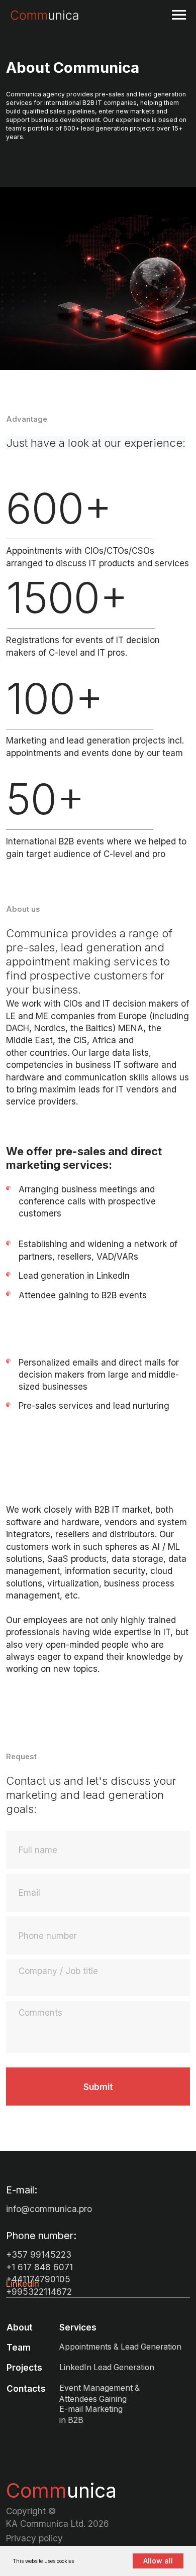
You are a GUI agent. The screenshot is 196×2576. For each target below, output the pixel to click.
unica (61, 2490)
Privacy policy (34, 2538)
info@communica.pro (49, 2209)
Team (19, 2347)
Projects (24, 2367)
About (20, 2327)
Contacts (26, 2388)
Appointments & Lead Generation (120, 2347)
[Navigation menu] (179, 15)
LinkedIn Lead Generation (107, 2367)
